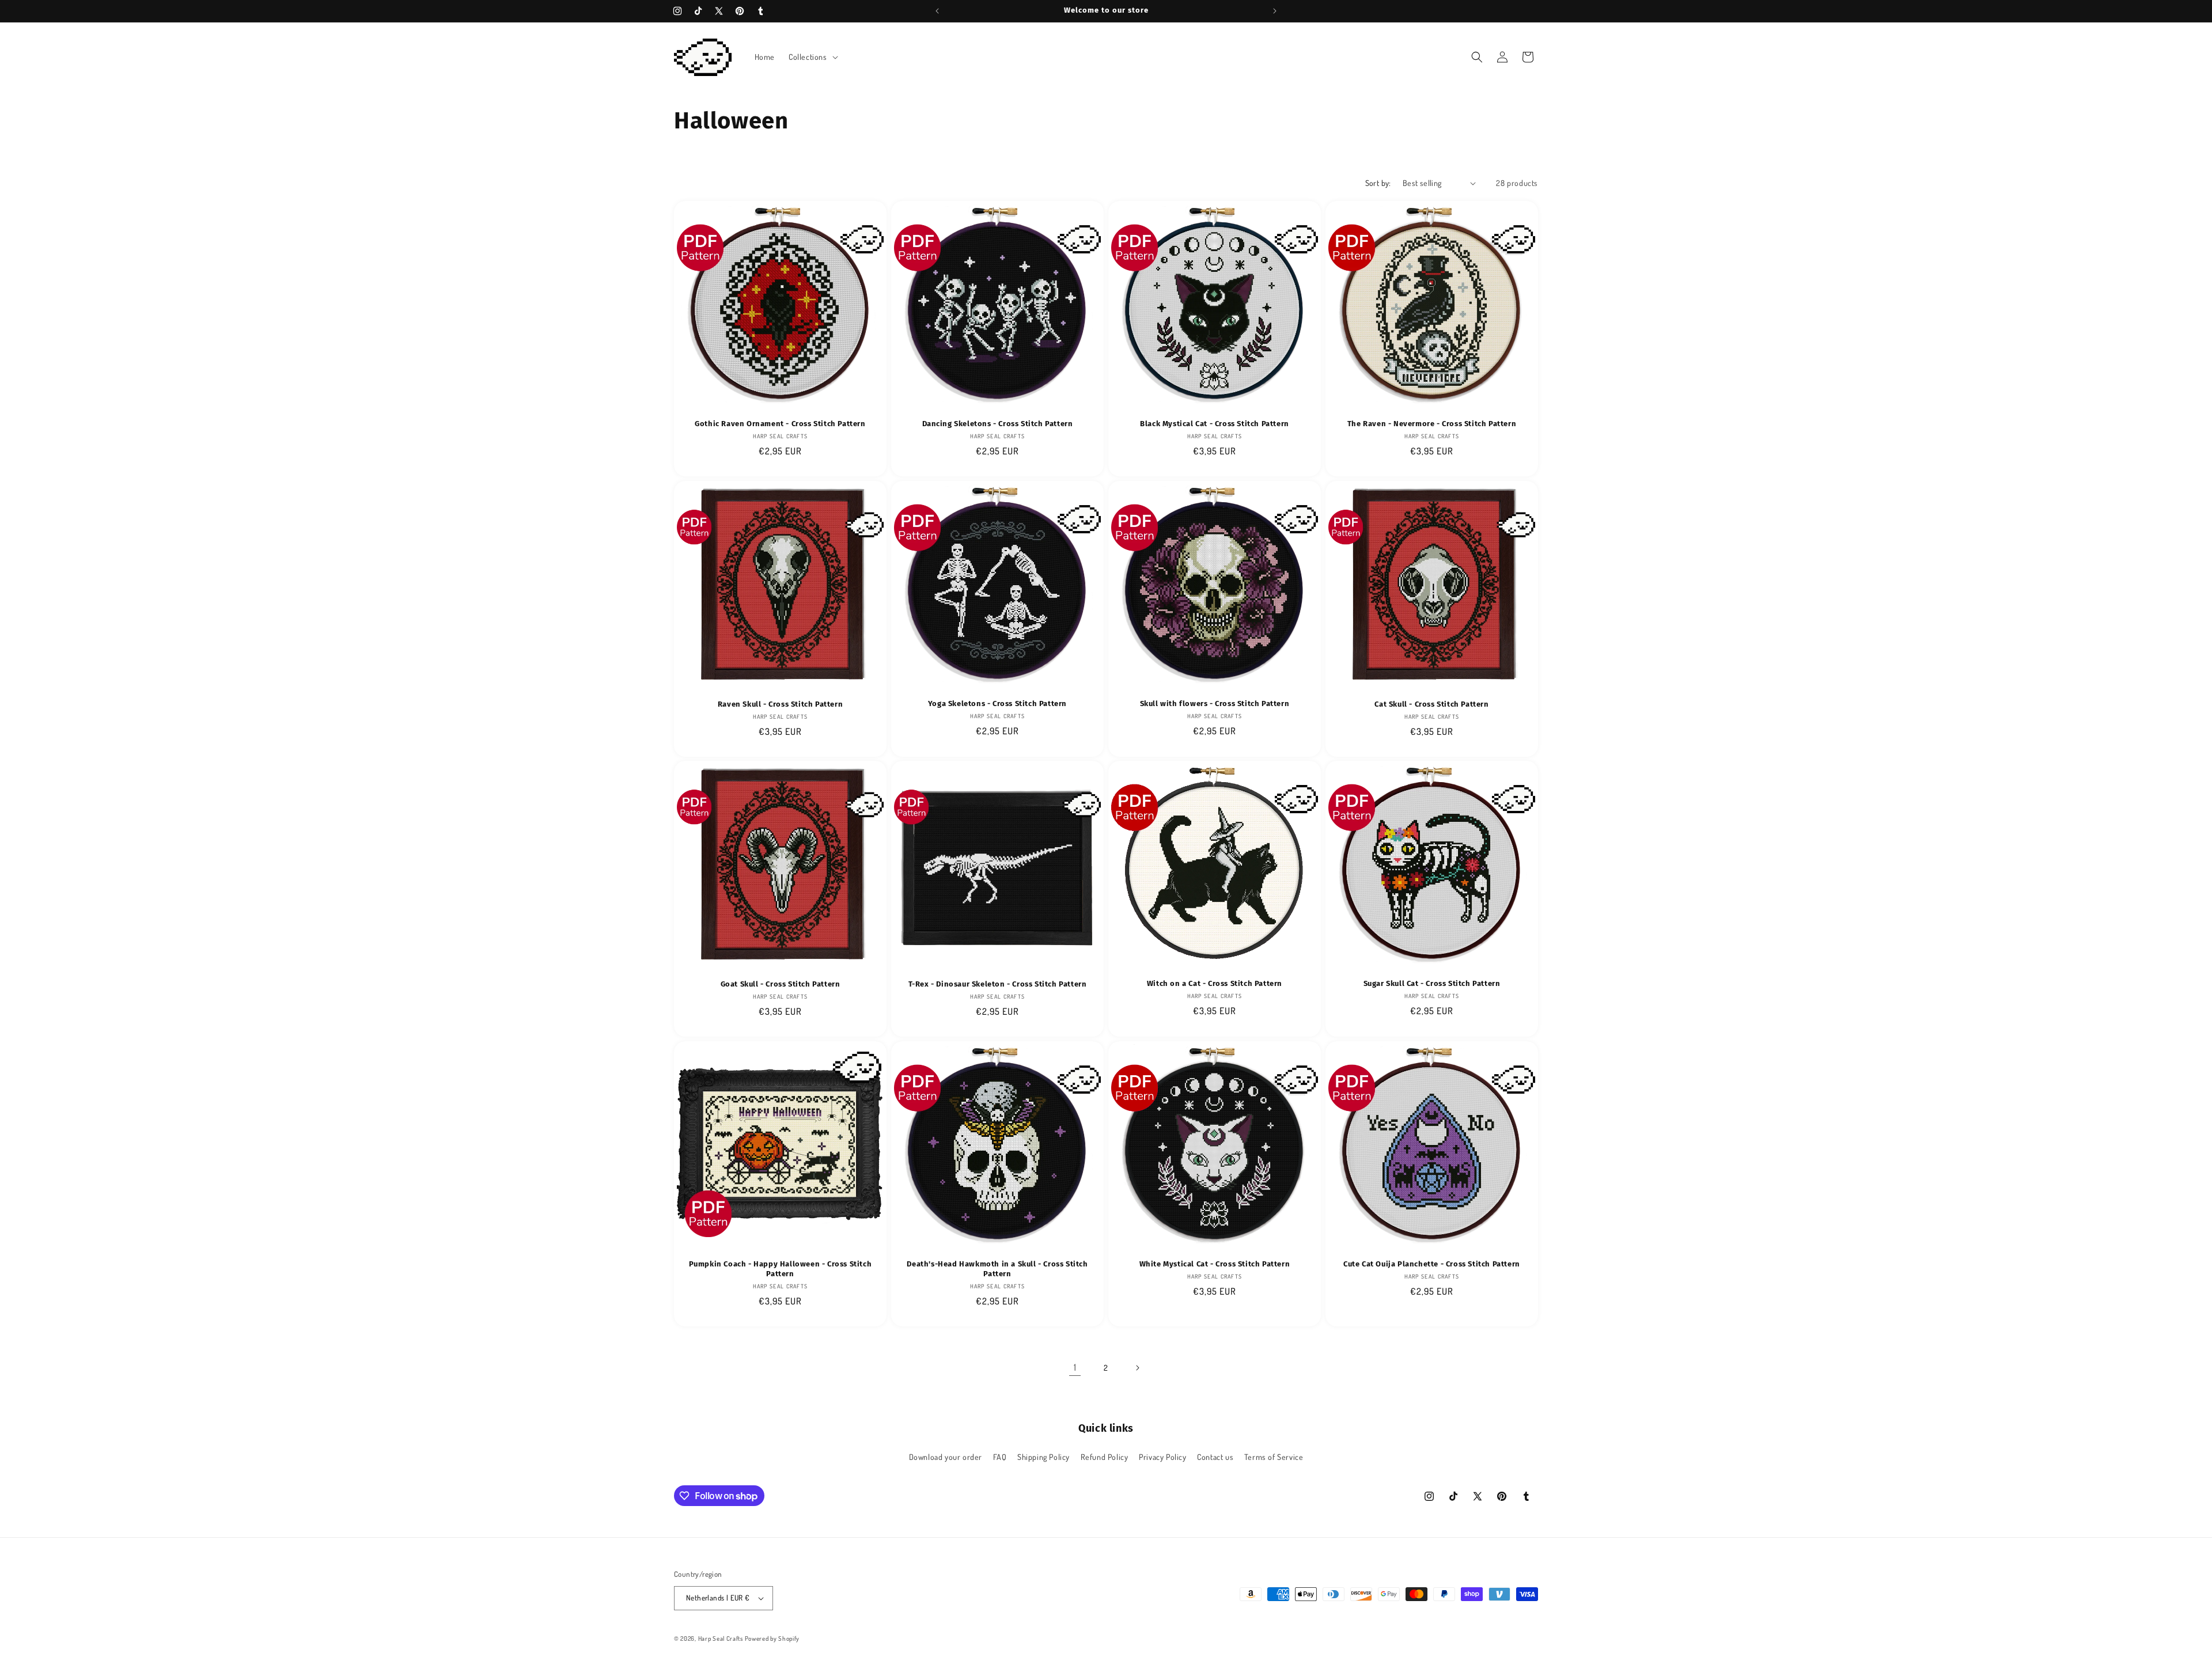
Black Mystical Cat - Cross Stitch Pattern (1215, 424)
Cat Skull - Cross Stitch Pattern (1431, 704)
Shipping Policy (1043, 1457)
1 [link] (1075, 1367)
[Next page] (1137, 1368)
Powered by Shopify (772, 1639)
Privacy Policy (1162, 1457)
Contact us (1215, 1457)
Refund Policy (1105, 1457)
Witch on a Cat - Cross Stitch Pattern (1215, 983)
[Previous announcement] (937, 11)
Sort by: (1378, 183)
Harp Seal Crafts (721, 1639)
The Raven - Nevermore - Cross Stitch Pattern (1432, 424)
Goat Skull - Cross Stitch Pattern (781, 984)
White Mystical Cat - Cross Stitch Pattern (1215, 1264)
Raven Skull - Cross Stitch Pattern (780, 704)
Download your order (946, 1457)
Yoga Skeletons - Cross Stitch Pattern (997, 703)
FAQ (1000, 1457)
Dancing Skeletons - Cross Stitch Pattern (998, 424)
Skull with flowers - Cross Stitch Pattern (1215, 703)
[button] (812, 57)
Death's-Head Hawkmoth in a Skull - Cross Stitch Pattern (997, 1269)
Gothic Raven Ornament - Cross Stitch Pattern (780, 424)
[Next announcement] (1275, 11)
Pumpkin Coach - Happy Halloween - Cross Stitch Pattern (781, 1269)
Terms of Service (1274, 1457)
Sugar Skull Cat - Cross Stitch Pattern (1432, 983)
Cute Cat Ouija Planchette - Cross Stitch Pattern (1432, 1264)
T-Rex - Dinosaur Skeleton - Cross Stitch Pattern (998, 984)
